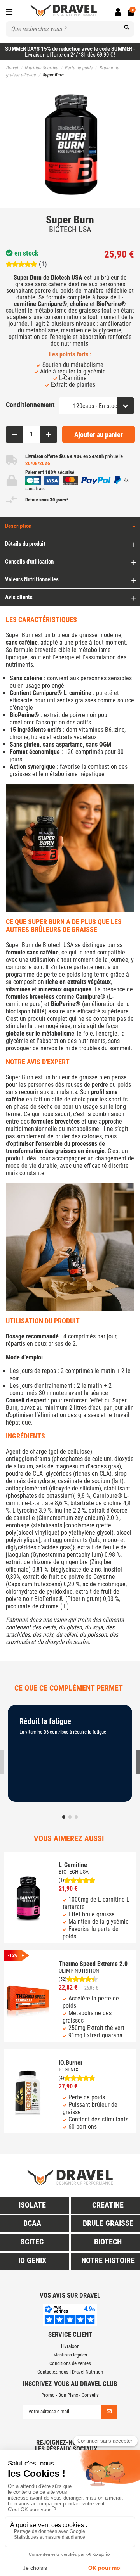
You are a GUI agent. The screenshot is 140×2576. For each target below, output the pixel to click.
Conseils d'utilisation (29, 562)
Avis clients (19, 597)
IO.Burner (71, 2063)
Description (18, 526)
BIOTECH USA (70, 229)
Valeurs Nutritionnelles (32, 579)
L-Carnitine (73, 1865)
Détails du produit (25, 544)
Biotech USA (58, 945)
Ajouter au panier (99, 435)
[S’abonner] (109, 2412)
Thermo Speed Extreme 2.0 (93, 1964)
